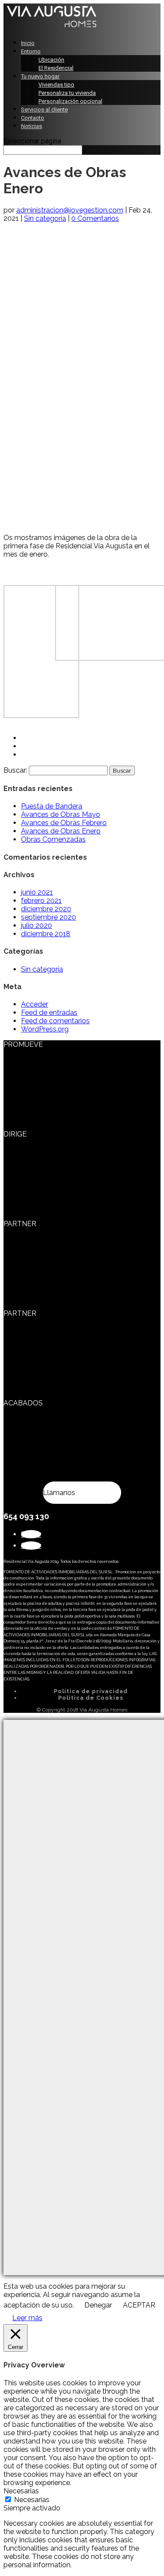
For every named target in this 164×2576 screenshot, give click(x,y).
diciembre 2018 (46, 934)
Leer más (27, 2318)
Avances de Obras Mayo (61, 814)
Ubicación (51, 60)
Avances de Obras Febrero (64, 823)
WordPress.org (45, 1029)
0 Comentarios (95, 218)
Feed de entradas (49, 1013)
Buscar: (15, 770)
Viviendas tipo (56, 85)
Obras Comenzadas (53, 839)
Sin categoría (45, 218)
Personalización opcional (70, 101)
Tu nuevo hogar (40, 76)
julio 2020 (37, 925)
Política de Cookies (91, 1698)
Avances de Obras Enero (61, 831)
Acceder (35, 1004)
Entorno (31, 51)
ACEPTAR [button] (139, 2305)
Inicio (28, 43)
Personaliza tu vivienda (67, 93)
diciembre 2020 (46, 909)
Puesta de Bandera (52, 806)
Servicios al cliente (44, 110)
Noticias (31, 126)
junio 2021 (37, 892)
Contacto (33, 118)
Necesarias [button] (21, 2491)
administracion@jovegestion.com (70, 210)
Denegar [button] (98, 2305)
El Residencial (56, 68)
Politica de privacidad (91, 1691)
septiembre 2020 (49, 917)
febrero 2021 (41, 901)
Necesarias (32, 2500)
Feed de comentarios (55, 1021)
